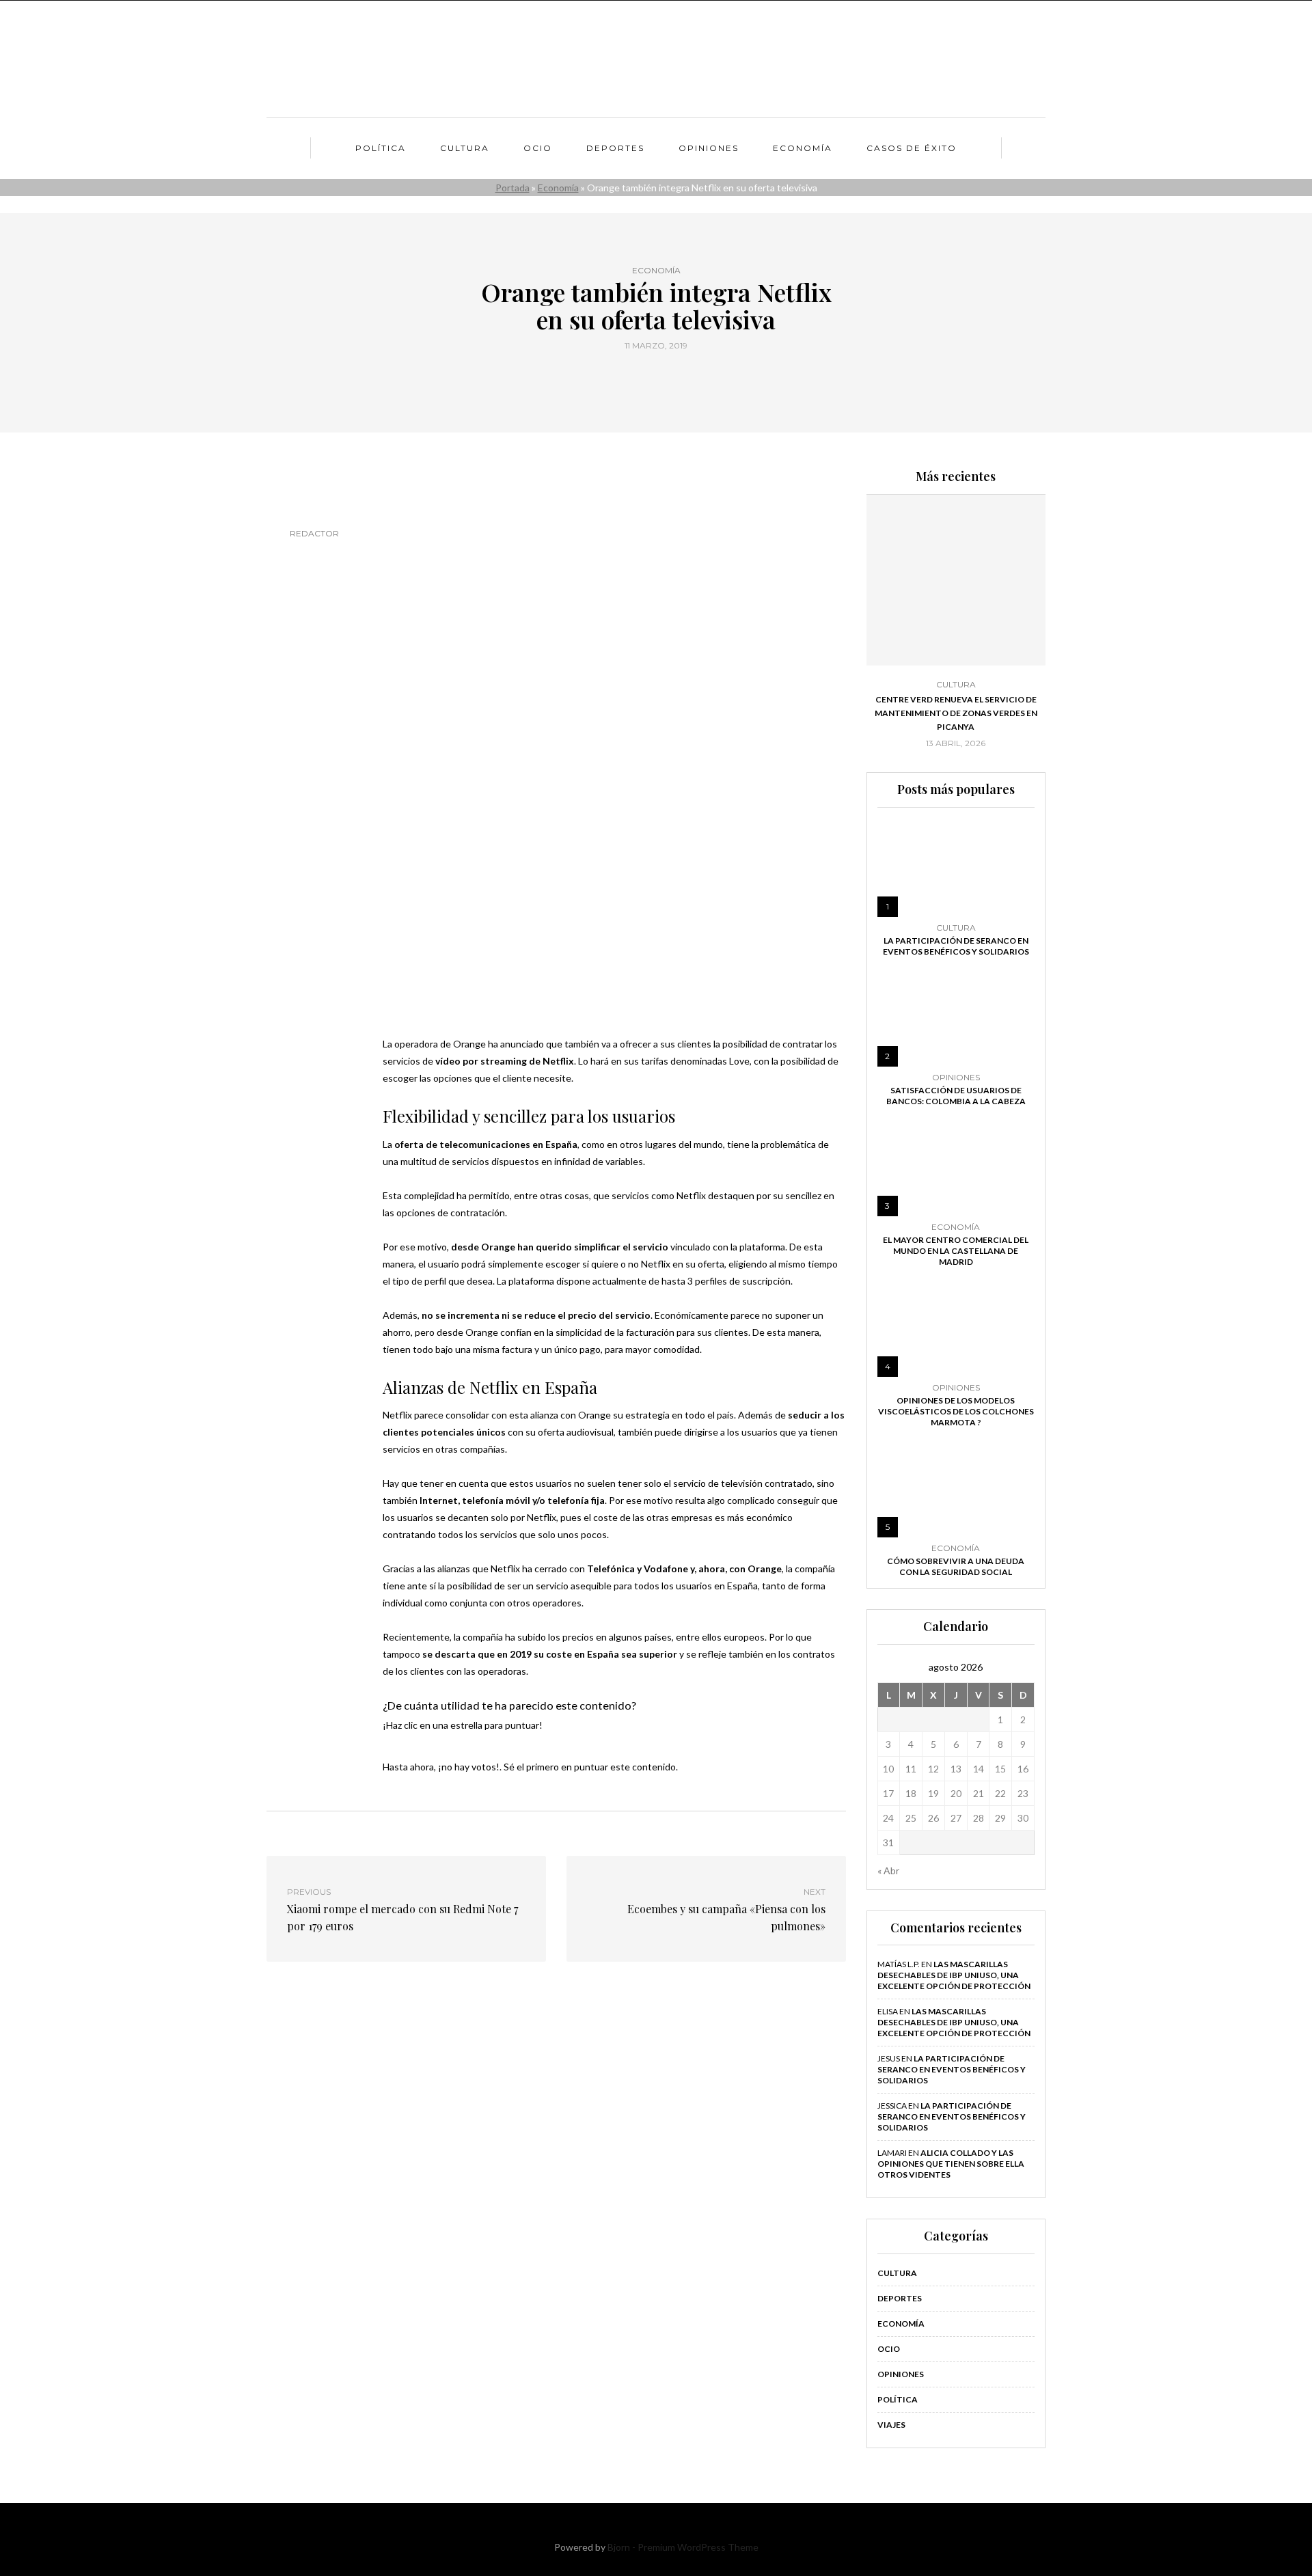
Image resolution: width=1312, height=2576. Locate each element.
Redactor (314, 533)
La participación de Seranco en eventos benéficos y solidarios (956, 946)
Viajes (891, 2425)
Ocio (538, 148)
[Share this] (630, 376)
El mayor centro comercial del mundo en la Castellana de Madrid (956, 1251)
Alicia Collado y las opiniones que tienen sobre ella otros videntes (951, 2164)
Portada (512, 188)
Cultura (465, 148)
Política (381, 148)
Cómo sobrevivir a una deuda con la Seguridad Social (956, 1566)
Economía (803, 148)
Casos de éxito (912, 148)
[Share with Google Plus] (665, 376)
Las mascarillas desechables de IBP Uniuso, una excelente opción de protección (954, 1975)
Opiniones (709, 148)
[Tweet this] (647, 376)
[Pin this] (682, 376)
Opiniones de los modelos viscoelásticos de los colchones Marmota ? (956, 1411)
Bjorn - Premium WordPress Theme (683, 2547)
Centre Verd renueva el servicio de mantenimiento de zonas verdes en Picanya (956, 713)
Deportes (615, 148)
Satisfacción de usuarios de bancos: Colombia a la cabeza (956, 1096)
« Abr (888, 1871)
